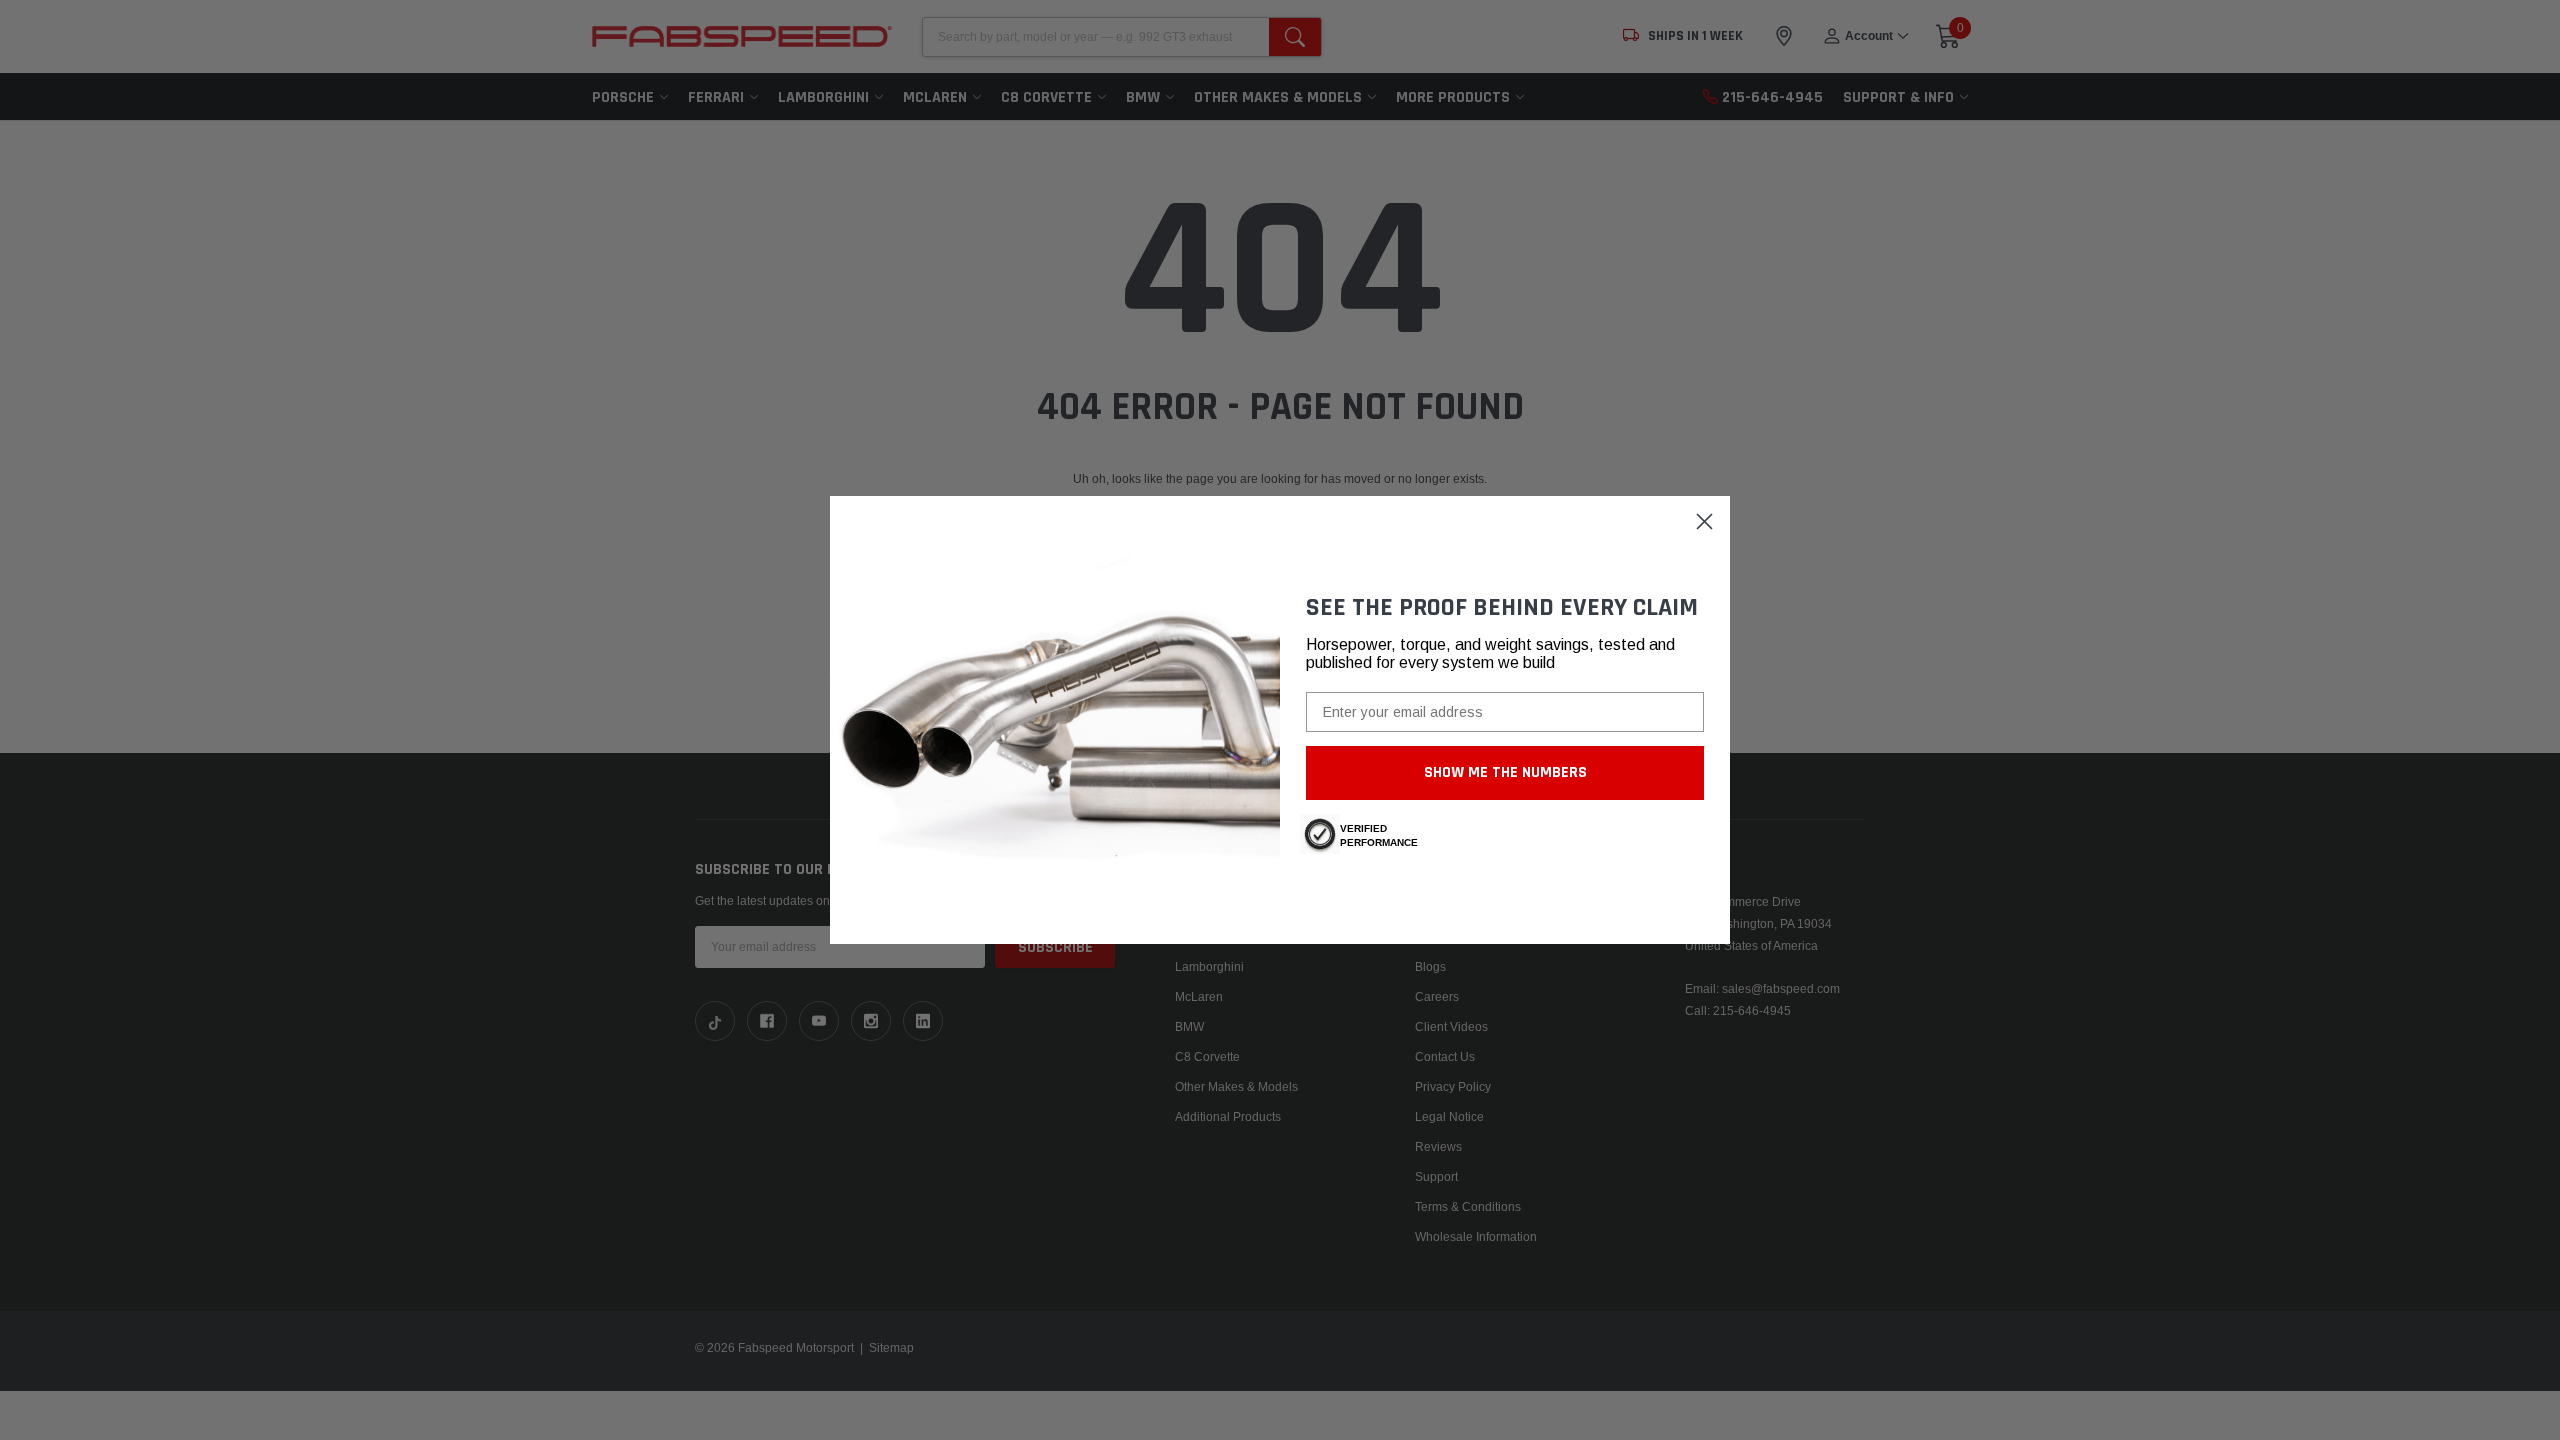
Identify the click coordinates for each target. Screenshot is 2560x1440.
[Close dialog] (1704, 521)
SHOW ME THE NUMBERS (1505, 772)
